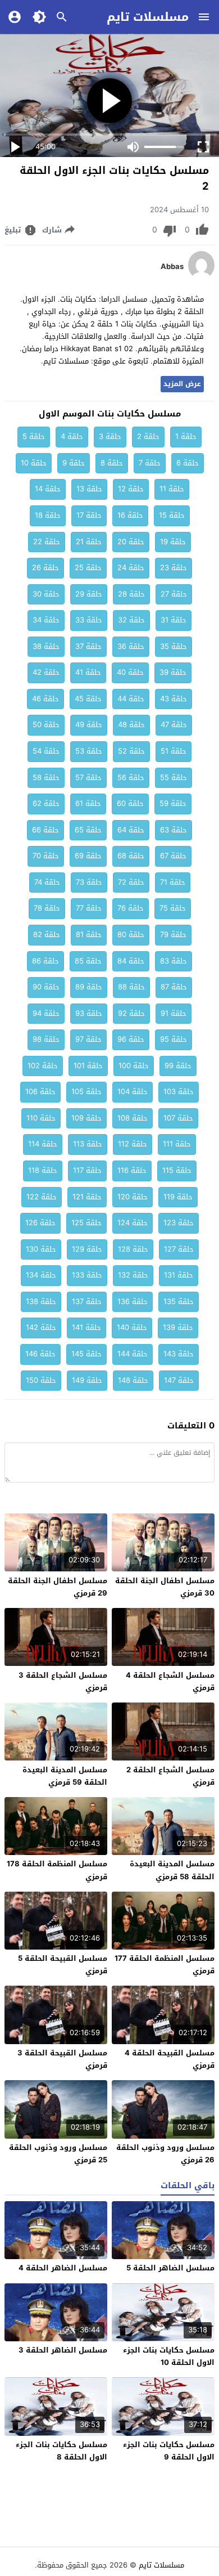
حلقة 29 (89, 594)
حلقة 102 (43, 1066)
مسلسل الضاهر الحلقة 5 (170, 2268)
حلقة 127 (179, 1249)
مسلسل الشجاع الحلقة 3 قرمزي (63, 1681)
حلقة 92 (131, 1013)
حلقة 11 (172, 489)
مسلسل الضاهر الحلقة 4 (63, 2268)
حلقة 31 (174, 620)
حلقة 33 (89, 620)
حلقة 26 (45, 568)
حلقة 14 (48, 489)
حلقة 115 (177, 1170)
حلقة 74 (47, 882)
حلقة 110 (41, 1118)
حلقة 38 (46, 646)
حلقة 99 (178, 1066)
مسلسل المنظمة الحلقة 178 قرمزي (57, 1870)
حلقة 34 (46, 620)
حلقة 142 (41, 1327)
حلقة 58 (46, 778)
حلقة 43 (174, 699)
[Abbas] (201, 277)
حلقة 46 (45, 699)
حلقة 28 (131, 594)
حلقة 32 (131, 620)
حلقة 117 (87, 1170)
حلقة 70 (46, 856)
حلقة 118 (43, 1170)
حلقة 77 (89, 908)
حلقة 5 (34, 436)
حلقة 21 (89, 542)
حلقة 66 (45, 830)
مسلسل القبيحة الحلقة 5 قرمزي (63, 1965)
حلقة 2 (148, 436)
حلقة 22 (47, 542)
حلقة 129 (87, 1249)
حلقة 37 (88, 646)
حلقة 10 (34, 463)
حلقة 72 (131, 882)
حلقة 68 (131, 856)
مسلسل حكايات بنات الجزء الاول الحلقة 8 (61, 2451)
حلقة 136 (133, 1302)
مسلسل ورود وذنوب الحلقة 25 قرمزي (58, 2154)
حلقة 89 (89, 987)
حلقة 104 (133, 1092)
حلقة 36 (131, 646)
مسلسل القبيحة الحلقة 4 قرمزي (170, 2059)
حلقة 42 (46, 672)
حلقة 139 (178, 1327)
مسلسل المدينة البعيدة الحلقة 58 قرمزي (172, 1870)
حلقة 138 (41, 1302)
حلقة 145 (86, 1354)
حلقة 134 (41, 1275)
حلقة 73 (89, 882)
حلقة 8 (112, 463)
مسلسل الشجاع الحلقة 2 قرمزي (170, 1776)
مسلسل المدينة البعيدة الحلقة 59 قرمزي (65, 1776)
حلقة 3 (110, 436)
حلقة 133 (87, 1275)
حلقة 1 (186, 436)
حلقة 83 (174, 961)
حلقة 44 (131, 699)
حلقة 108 (133, 1118)
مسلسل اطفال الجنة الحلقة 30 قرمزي (165, 1587)
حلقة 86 (45, 961)
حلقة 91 (174, 1013)
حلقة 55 (174, 778)
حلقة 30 (46, 594)
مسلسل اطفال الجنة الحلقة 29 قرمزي (58, 1587)
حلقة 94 (46, 1013)
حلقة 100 (134, 1066)
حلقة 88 (131, 987)
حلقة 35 (174, 646)
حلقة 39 (173, 672)
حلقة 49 (89, 725)
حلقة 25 (88, 568)
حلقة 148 (133, 1380)
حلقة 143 (179, 1354)
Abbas (172, 267)
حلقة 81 (89, 935)
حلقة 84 (131, 961)
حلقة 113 (88, 1144)
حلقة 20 (131, 542)
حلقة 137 (87, 1302)
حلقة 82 (47, 935)
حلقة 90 (46, 987)
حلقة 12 (131, 489)
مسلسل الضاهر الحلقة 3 (63, 2350)
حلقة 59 (173, 803)
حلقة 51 (174, 751)
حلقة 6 (188, 463)
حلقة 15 (172, 515)
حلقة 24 (131, 568)
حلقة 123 (179, 1223)
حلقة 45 (88, 699)
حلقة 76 (131, 908)
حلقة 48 (131, 725)
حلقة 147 (179, 1380)
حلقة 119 (178, 1197)
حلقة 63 (174, 830)
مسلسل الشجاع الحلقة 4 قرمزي (170, 1681)
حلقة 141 (86, 1327)
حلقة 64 (131, 830)
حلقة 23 (174, 568)
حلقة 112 (133, 1144)
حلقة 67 (173, 856)
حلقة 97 (88, 1039)
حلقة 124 (133, 1223)
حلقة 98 (46, 1039)
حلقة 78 (47, 908)
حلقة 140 (132, 1327)
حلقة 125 (86, 1223)
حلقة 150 (41, 1380)
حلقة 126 (40, 1223)
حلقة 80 (131, 935)
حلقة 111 (177, 1144)
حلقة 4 (72, 436)
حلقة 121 (87, 1197)
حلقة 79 (173, 935)
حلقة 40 (130, 672)
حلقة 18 (48, 515)
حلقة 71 (173, 882)
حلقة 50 (46, 725)
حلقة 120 (133, 1197)
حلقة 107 (178, 1118)
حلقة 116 (132, 1170)
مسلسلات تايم (148, 17)
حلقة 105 (86, 1092)
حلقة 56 (131, 778)
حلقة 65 (88, 830)
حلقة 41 (88, 672)
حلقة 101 (88, 1066)
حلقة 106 (40, 1092)
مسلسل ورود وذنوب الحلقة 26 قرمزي (165, 2154)
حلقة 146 (40, 1354)
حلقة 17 (89, 515)
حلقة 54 (46, 751)
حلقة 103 (179, 1092)
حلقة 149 (87, 1380)
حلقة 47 (174, 725)
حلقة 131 (179, 1275)
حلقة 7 (150, 463)
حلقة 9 (74, 463)
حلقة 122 (42, 1197)
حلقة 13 (89, 489)
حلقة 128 (133, 1249)
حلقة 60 (130, 803)
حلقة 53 (89, 751)
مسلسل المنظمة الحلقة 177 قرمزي (165, 1965)
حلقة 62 (46, 803)
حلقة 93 (89, 1013)
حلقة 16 (130, 515)
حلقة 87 (174, 987)
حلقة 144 (133, 1354)
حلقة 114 (43, 1144)
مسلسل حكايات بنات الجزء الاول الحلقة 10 (169, 2356)
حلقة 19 (173, 542)
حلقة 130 (41, 1249)
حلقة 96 (131, 1039)
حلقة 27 (174, 594)
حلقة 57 (88, 778)
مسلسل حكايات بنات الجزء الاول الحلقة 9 (169, 2451)
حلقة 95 (174, 1039)
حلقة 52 (131, 751)
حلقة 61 (88, 803)
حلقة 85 (88, 961)
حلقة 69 (88, 856)
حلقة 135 (179, 1302)
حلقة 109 (86, 1118)
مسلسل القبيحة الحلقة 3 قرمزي (62, 2059)
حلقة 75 (173, 908)
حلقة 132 (133, 1275)
